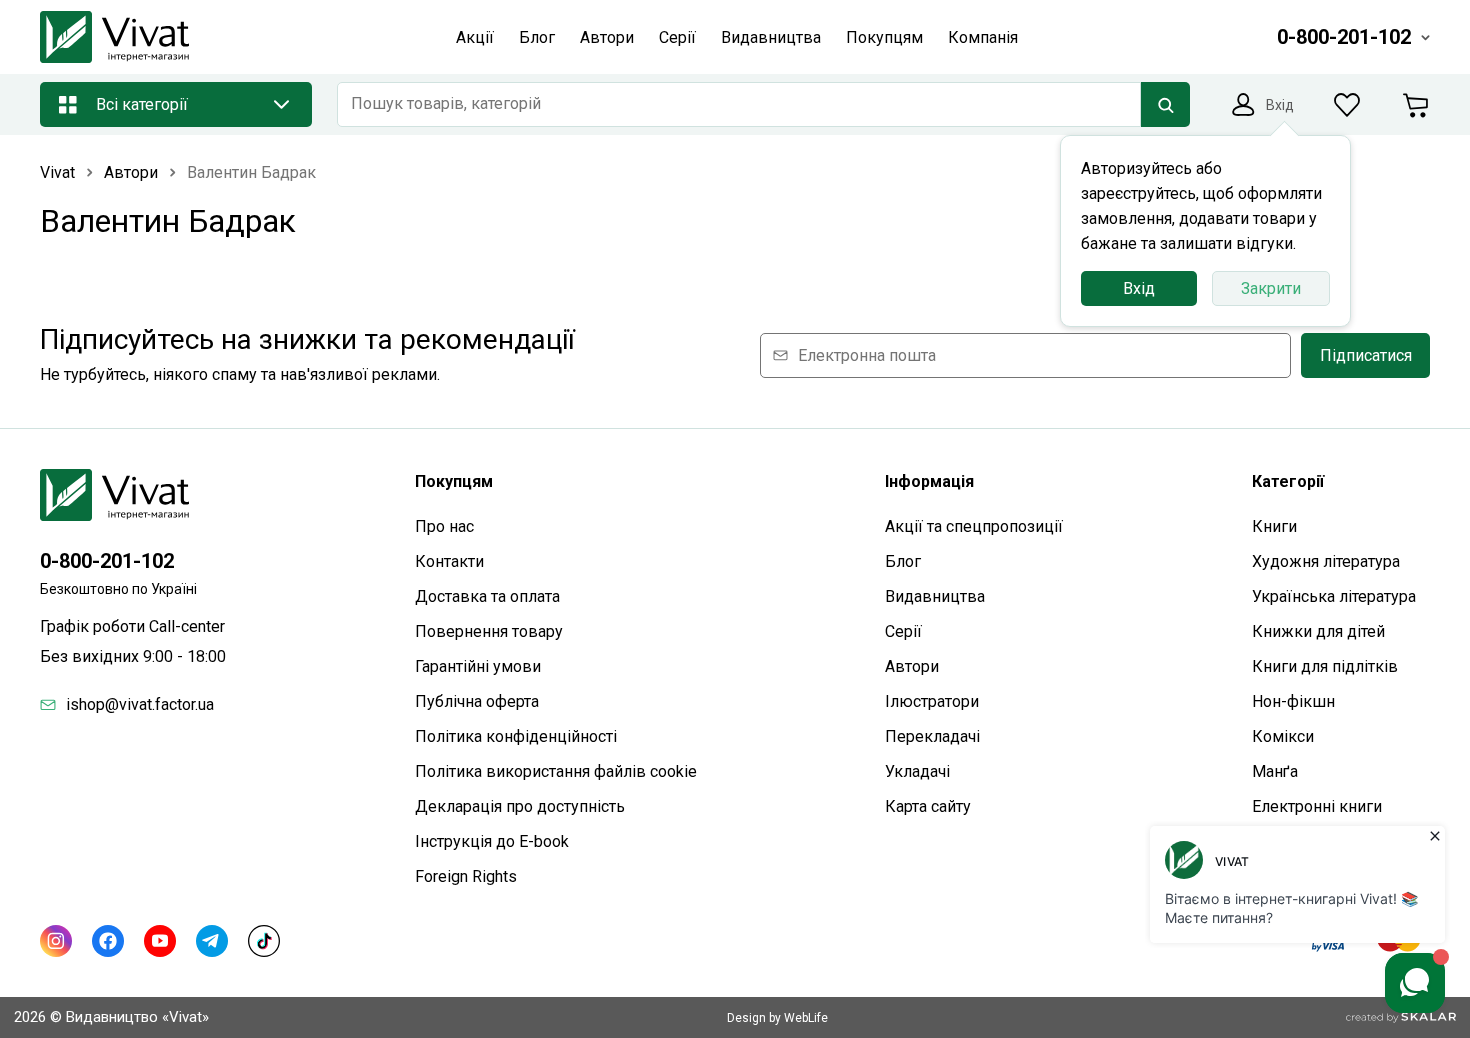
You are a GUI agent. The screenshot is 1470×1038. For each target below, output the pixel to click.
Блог (903, 561)
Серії (903, 631)
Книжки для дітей (1318, 631)
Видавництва (935, 596)
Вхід (1139, 288)
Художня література (1326, 561)
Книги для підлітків (1325, 666)
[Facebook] (108, 941)
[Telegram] (212, 941)
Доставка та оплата (487, 596)
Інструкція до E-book (492, 841)
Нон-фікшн (1293, 701)
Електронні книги (1317, 806)
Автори (912, 666)
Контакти (449, 561)
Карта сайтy (928, 806)
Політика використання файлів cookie (556, 771)
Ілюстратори (932, 701)
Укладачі (917, 771)
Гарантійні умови (478, 666)
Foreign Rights (466, 876)
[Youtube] (160, 941)
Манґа (1275, 771)
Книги (1274, 526)
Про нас (444, 526)
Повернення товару (489, 631)
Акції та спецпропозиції (974, 526)
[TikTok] (264, 941)
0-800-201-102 (107, 561)
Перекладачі (932, 736)
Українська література (1334, 596)
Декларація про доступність (520, 806)
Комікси (1283, 736)
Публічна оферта (477, 701)
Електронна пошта (867, 355)
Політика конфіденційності (516, 736)
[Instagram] (56, 941)
